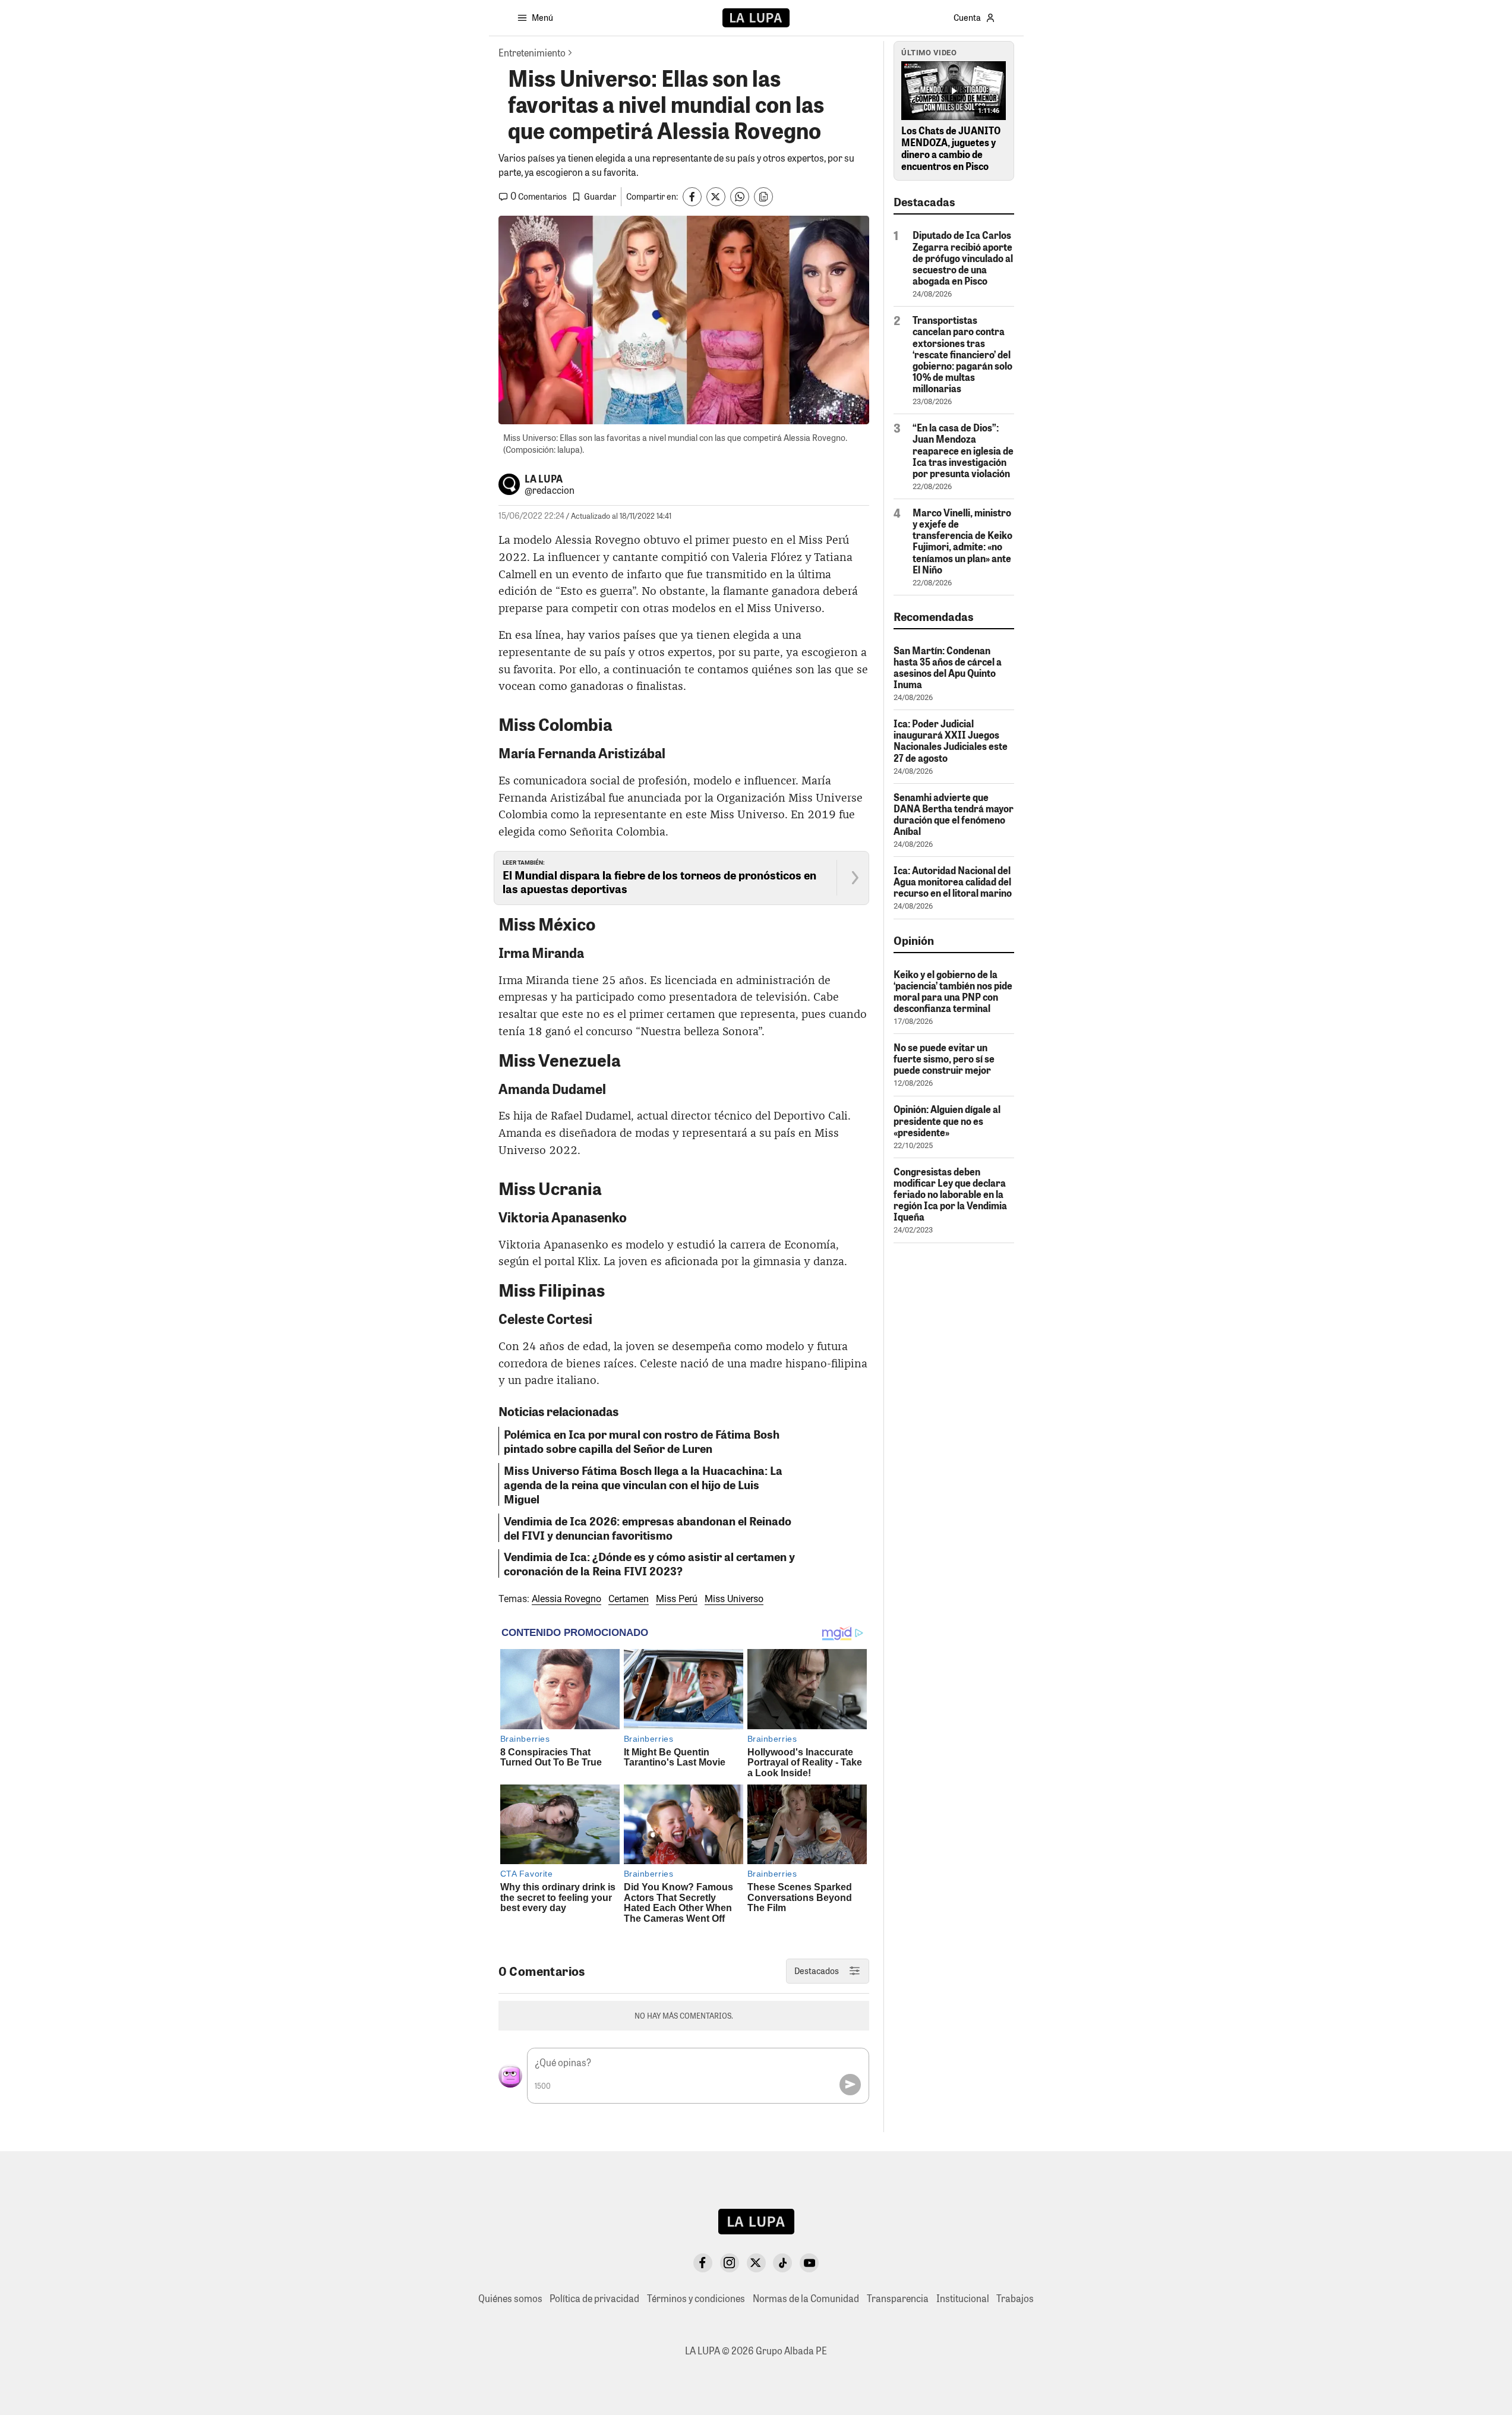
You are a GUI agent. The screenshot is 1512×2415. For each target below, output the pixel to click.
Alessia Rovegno (566, 1599)
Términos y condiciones (696, 2298)
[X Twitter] (756, 2263)
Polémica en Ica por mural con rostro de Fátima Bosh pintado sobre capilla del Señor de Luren (642, 1441)
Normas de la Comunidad (806, 2298)
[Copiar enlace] (763, 197)
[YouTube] (809, 2263)
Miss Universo (734, 1599)
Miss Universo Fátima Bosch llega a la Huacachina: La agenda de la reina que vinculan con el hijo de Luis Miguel (643, 1484)
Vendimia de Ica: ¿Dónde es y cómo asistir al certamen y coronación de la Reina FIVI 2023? (649, 1563)
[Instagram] (730, 2263)
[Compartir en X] (716, 197)
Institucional (963, 2298)
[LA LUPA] (756, 18)
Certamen (629, 1599)
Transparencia (898, 2298)
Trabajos (1015, 2298)
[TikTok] (782, 2263)
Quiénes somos (510, 2298)
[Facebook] (703, 2263)
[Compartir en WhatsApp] (740, 197)
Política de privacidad (594, 2298)
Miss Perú (677, 1599)
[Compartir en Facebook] (692, 197)
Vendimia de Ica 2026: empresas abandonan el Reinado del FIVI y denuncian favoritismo (648, 1528)
